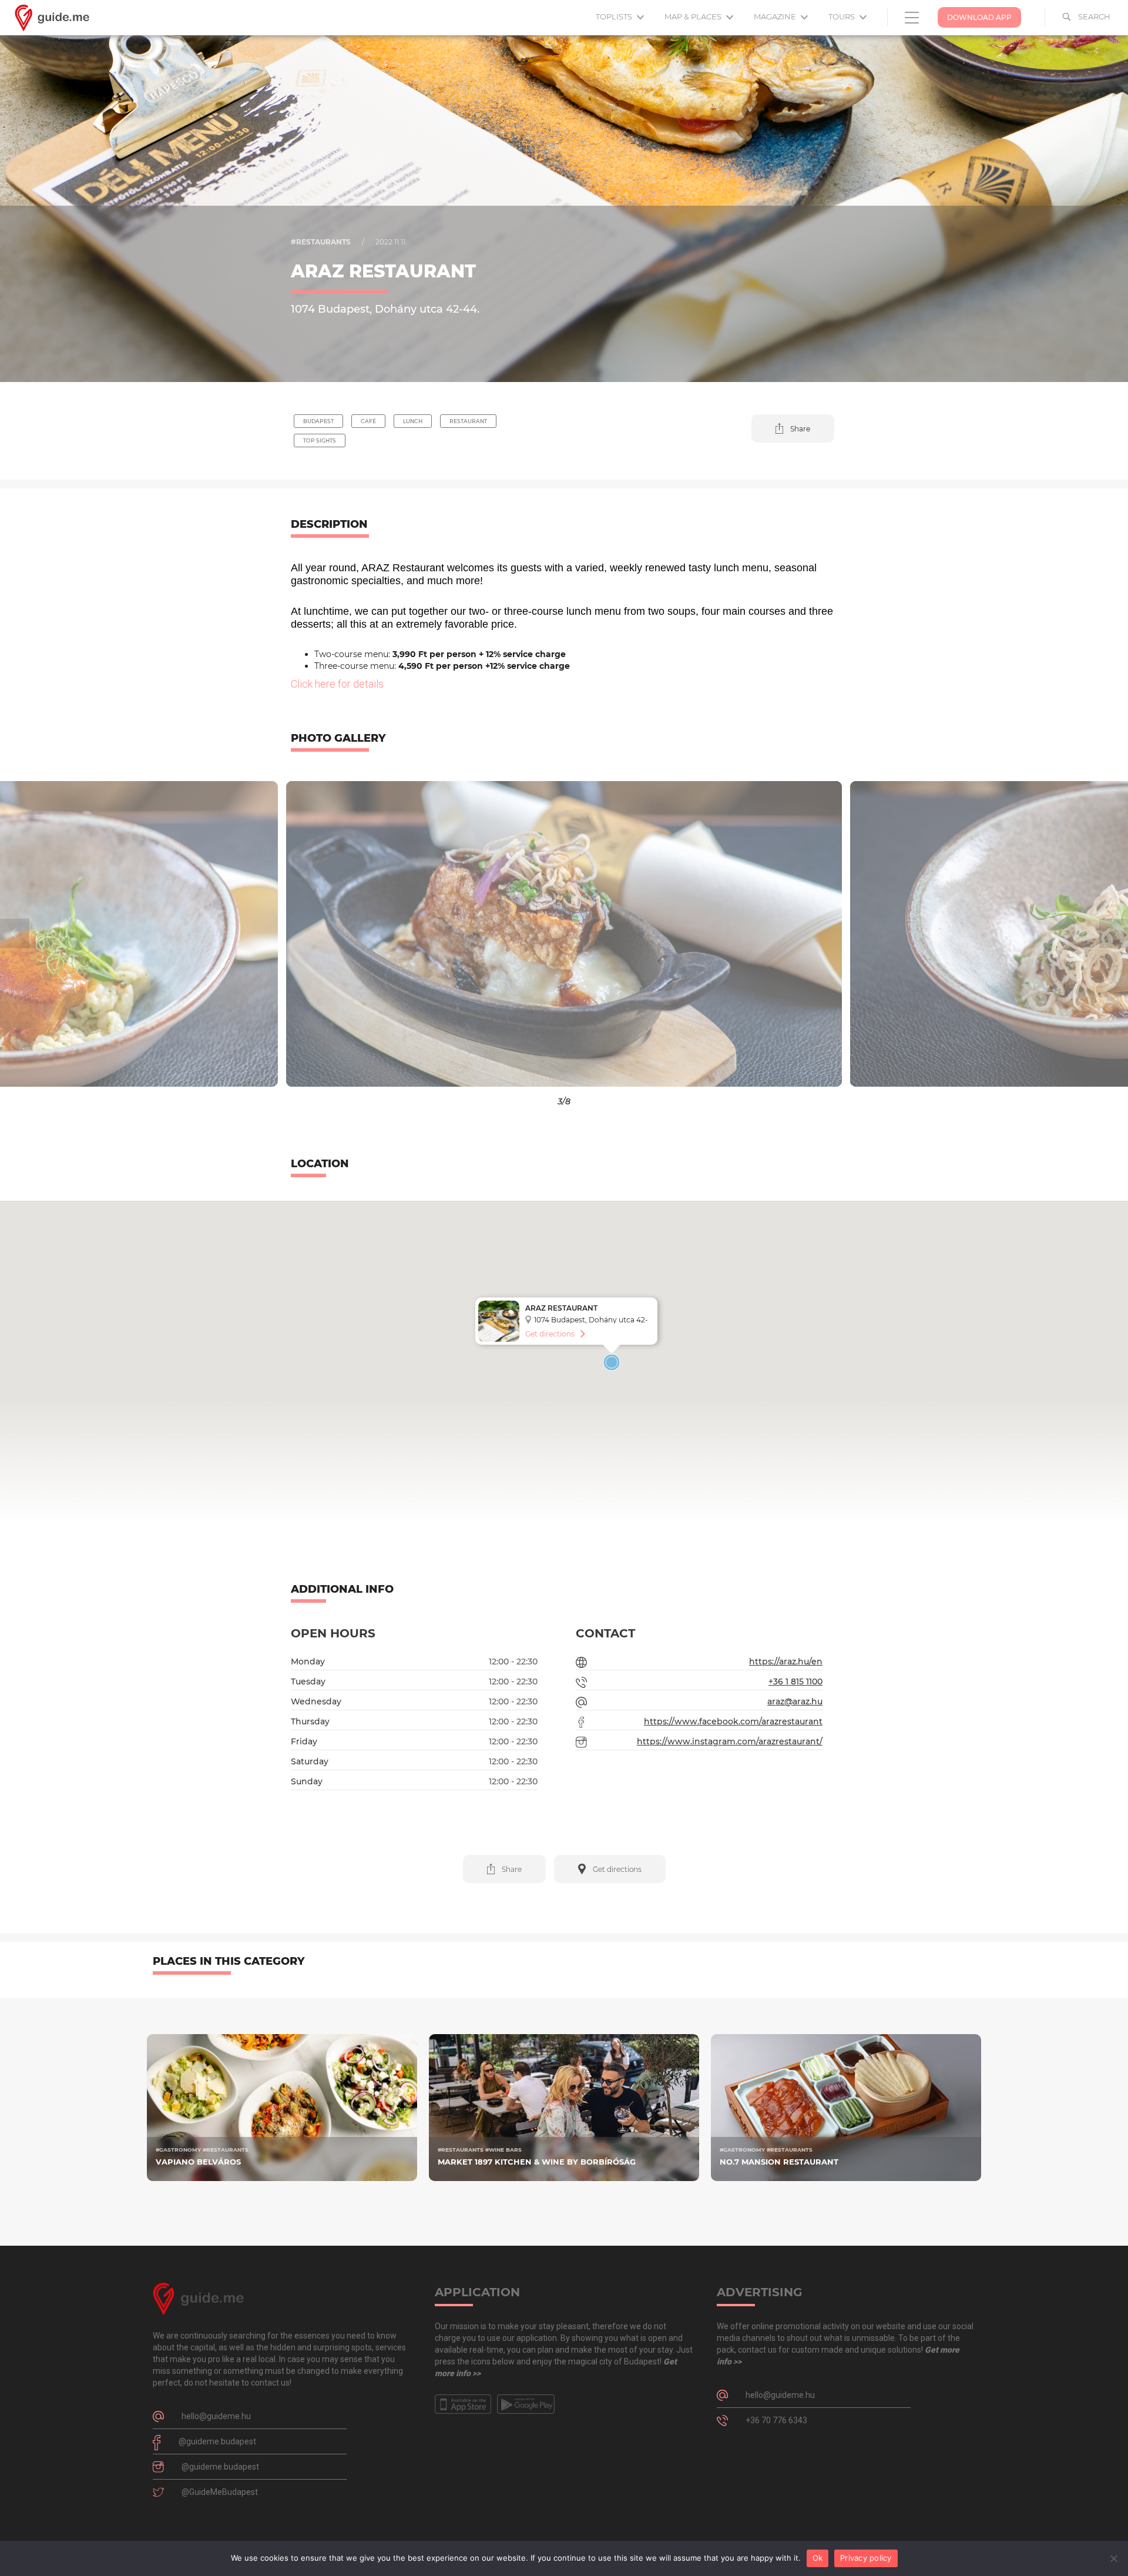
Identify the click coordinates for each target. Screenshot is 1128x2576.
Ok (818, 2558)
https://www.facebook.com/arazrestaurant (733, 1721)
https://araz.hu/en (786, 1661)
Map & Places (694, 16)
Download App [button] (979, 17)
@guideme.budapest (217, 2441)
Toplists (615, 16)
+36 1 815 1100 (795, 1681)
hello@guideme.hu (216, 2416)
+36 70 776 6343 (776, 2420)
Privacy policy (866, 2558)
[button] (793, 428)
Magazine (776, 16)
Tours (842, 16)
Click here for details (337, 684)
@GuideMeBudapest (220, 2492)
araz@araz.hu (795, 1701)
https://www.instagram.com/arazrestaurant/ (730, 1741)
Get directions (550, 1334)
